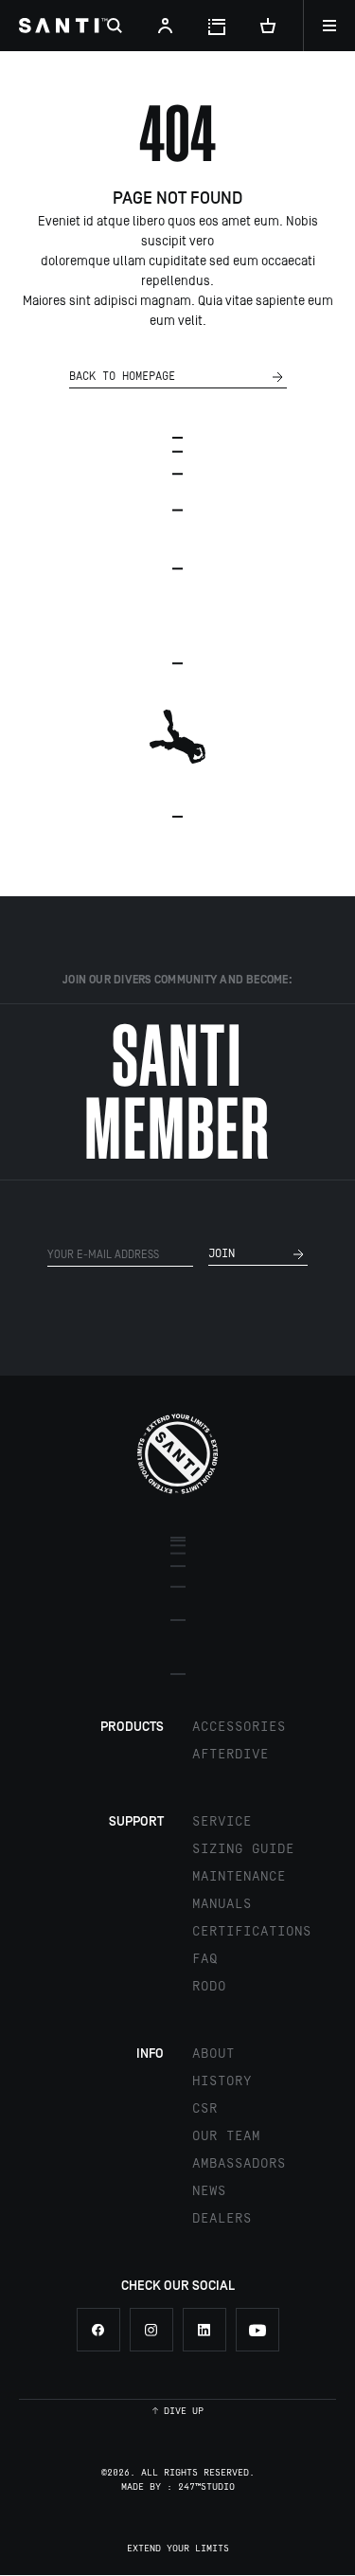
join (222, 1254)
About (213, 2054)
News (209, 2191)
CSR (205, 2109)
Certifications (252, 1932)
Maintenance (239, 1877)
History (222, 2081)
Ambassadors (239, 2164)
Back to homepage (122, 377)
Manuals (222, 1904)
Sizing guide (243, 1849)
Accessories (239, 1727)
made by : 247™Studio (178, 2487)
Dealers (222, 2219)
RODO (209, 1987)
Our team (226, 2136)
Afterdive (231, 1755)
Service (222, 1822)
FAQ (205, 1959)
